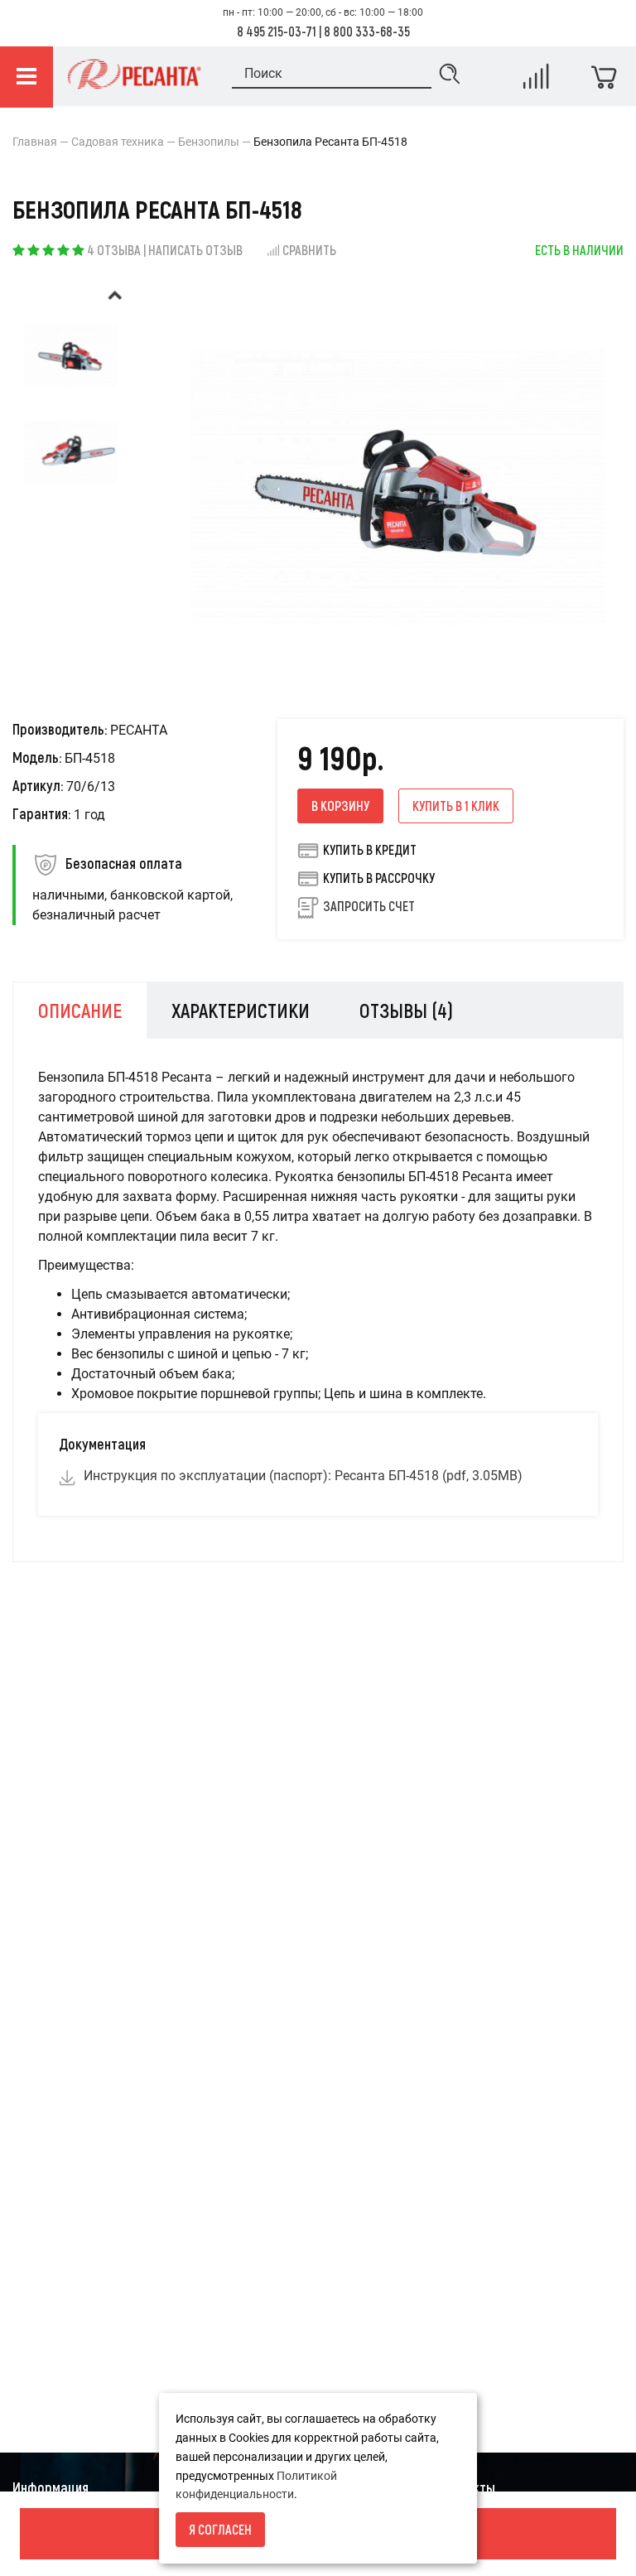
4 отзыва (114, 250)
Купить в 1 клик (456, 806)
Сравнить (309, 250)
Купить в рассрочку (379, 878)
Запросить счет (369, 906)
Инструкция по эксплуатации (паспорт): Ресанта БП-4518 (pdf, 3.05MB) (303, 1476)
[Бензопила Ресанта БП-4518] (71, 355)
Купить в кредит (370, 849)
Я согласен (220, 2529)
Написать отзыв (195, 250)
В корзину (340, 806)
